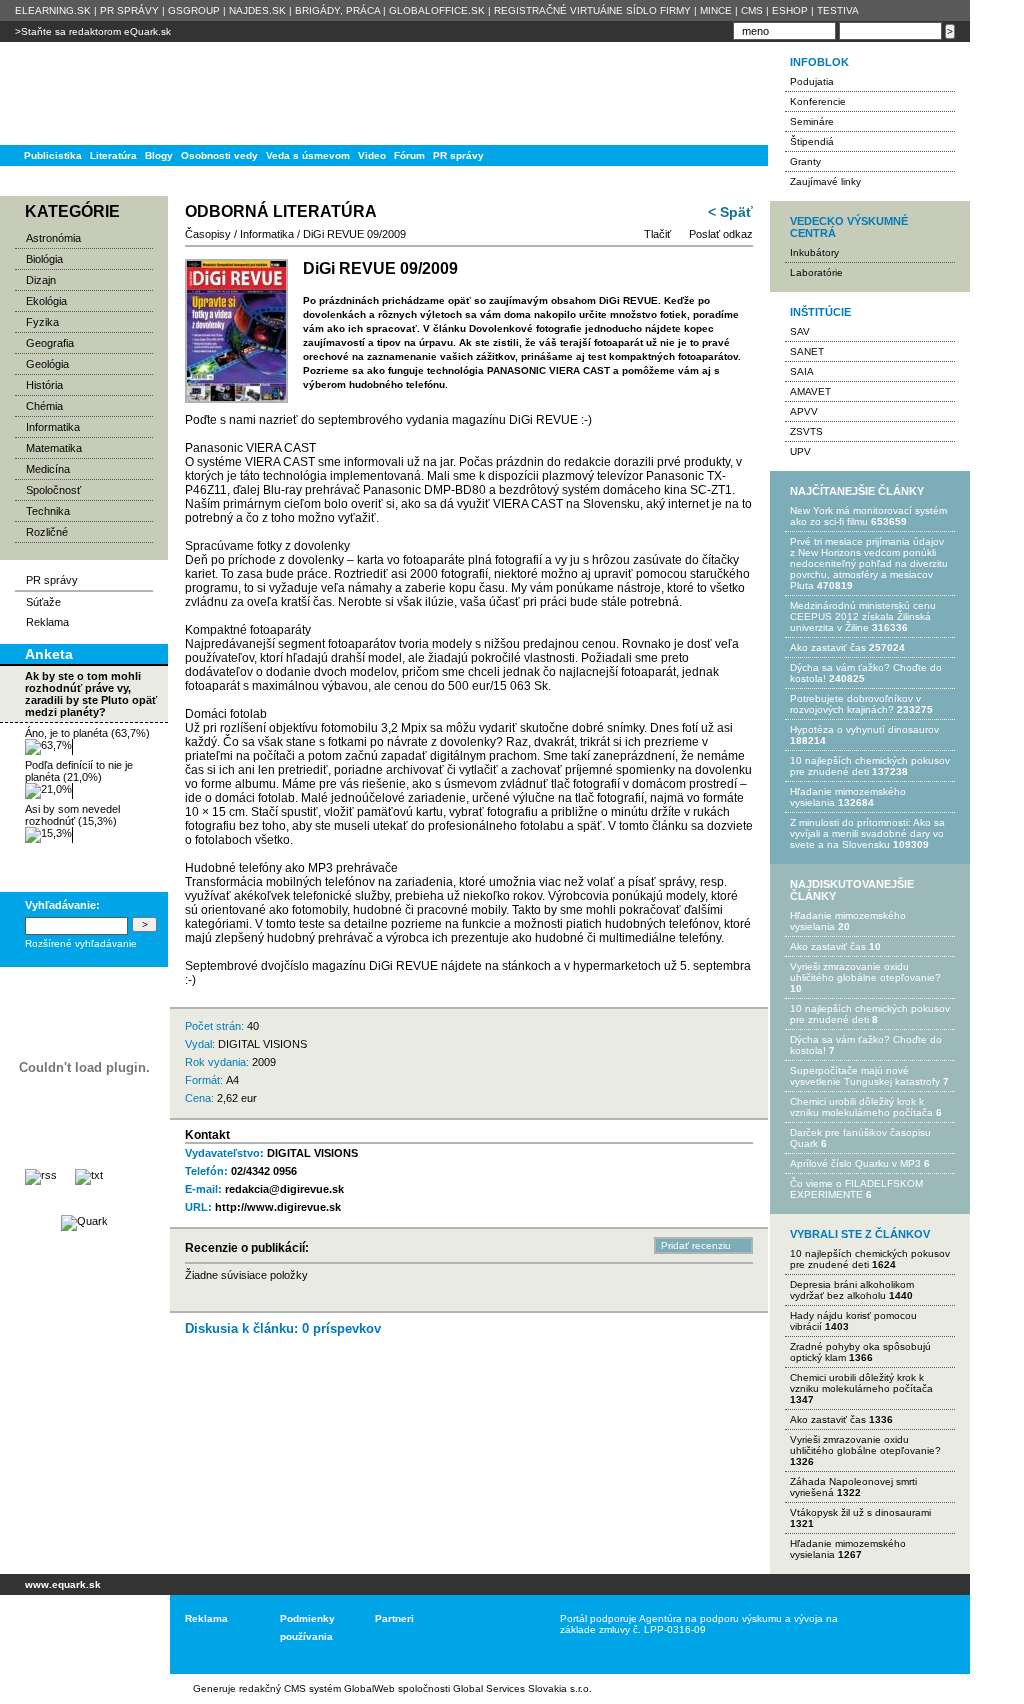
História (44, 385)
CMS (752, 10)
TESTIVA (838, 10)
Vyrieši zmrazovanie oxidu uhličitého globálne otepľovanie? (865, 972)
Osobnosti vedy (219, 155)
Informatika (53, 427)
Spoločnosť (53, 490)
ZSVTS (806, 431)
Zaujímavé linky (825, 181)
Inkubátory (814, 252)
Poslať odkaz (721, 234)
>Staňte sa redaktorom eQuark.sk (93, 31)
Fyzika (42, 322)
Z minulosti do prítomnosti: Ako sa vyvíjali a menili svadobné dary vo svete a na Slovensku (867, 833)
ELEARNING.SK (53, 10)
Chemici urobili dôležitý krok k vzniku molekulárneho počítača (861, 1107)
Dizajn (41, 280)
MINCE (716, 10)
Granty (805, 161)
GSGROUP (194, 10)
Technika (48, 511)
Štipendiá (812, 141)
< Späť (730, 212)
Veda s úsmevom (308, 155)
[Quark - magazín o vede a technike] (84, 1221)
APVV (804, 411)
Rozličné (47, 532)
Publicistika (53, 155)
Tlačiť (657, 234)
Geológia (47, 364)
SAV (800, 331)
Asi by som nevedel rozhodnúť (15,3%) (72, 815)
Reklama (47, 622)
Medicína (48, 469)
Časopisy (208, 234)
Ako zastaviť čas (828, 647)
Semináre (812, 121)
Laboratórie (816, 272)
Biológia (44, 259)
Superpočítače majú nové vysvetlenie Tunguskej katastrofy (865, 1076)
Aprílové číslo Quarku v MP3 (855, 1163)
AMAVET (810, 391)
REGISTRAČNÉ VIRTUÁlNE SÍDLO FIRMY (592, 10)
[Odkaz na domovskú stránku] (80, 93)
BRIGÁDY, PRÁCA (337, 10)
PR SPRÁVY (129, 10)
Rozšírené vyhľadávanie (81, 943)
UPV (800, 451)
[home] (77, 1634)
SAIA (802, 371)
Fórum (409, 155)
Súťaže (43, 602)
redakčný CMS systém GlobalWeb (317, 1688)
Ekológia (46, 301)
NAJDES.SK (257, 10)
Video (372, 155)
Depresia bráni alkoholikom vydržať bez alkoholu (852, 1290)
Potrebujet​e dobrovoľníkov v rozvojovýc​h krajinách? (855, 704)
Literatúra (113, 155)
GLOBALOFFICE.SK (437, 10)
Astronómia (53, 238)
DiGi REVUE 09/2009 (354, 234)
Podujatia (812, 81)
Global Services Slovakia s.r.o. (522, 1688)
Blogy (159, 155)
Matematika (54, 448)
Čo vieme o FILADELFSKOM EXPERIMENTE (856, 1189)
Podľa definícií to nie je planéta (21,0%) (79, 771)
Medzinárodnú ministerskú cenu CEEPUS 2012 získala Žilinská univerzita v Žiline (863, 616)
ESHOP (790, 10)
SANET (807, 351)
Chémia (44, 406)
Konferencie (818, 101)
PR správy (458, 155)
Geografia (50, 343)
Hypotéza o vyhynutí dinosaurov (864, 729)
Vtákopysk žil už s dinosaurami (860, 1512)
